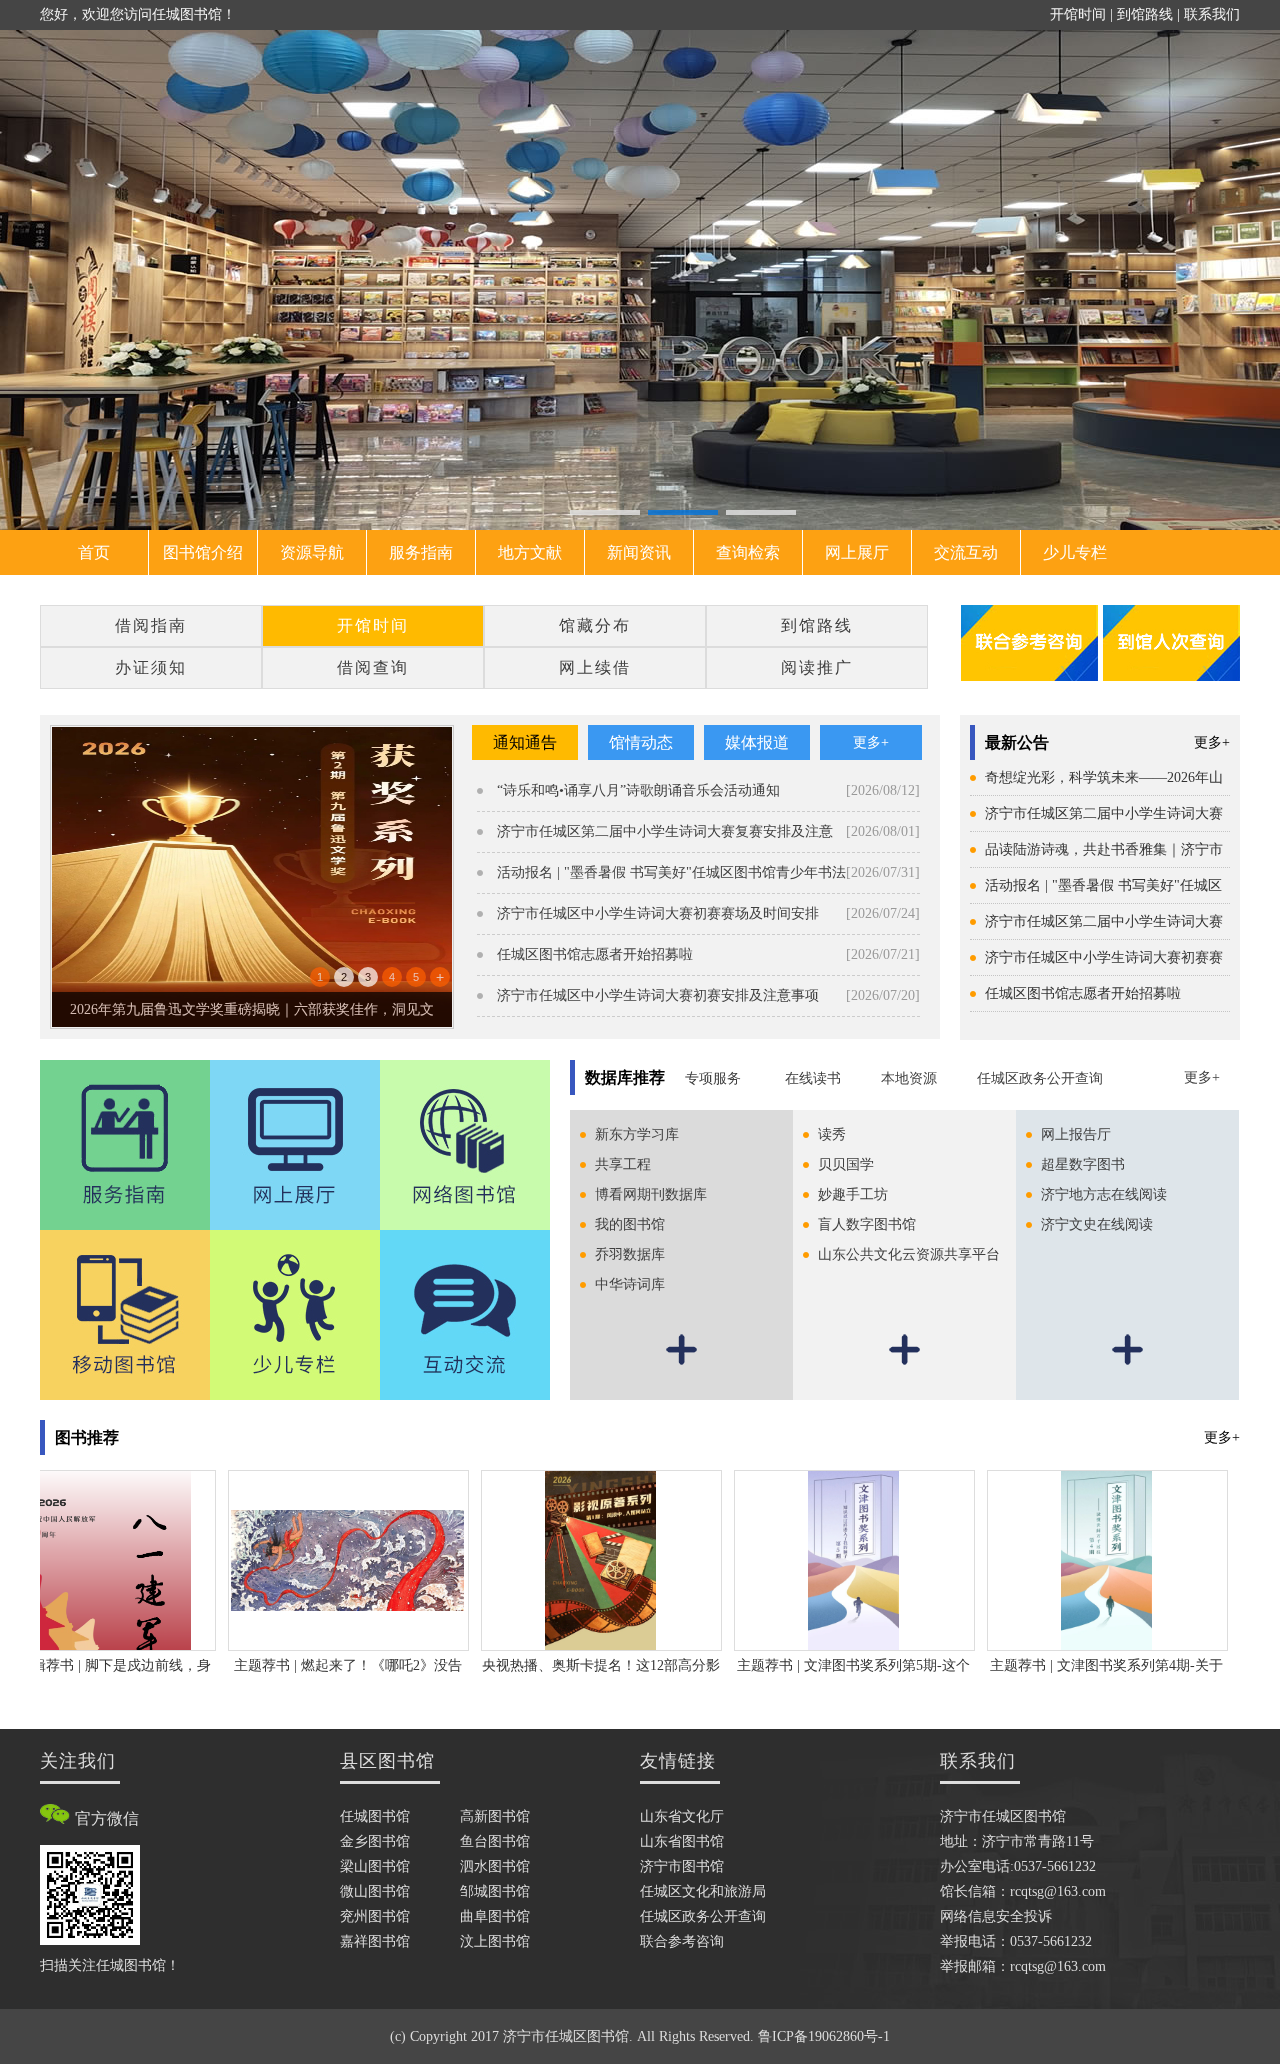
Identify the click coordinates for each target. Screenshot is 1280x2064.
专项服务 (715, 1078)
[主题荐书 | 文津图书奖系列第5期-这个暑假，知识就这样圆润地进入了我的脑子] (806, 1559)
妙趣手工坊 (853, 1194)
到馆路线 (1145, 14)
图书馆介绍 (203, 552)
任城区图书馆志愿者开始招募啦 (1083, 993)
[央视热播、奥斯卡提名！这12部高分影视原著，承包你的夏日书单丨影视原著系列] (553, 1559)
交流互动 (966, 552)
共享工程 (623, 1164)
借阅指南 (151, 625)
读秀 (832, 1134)
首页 (94, 552)
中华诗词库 (630, 1284)
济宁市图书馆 (682, 1866)
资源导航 (312, 552)
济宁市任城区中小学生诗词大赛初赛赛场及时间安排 (658, 913)
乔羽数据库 (630, 1254)
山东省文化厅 (682, 1816)
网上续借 (595, 667)
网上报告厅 (1076, 1134)
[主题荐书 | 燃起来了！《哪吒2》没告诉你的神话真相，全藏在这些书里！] (301, 1559)
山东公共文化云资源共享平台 (909, 1254)
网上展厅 (857, 552)
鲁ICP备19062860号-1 (824, 2036)
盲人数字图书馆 (867, 1224)
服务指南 (421, 552)
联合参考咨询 (682, 1941)
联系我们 (1212, 14)
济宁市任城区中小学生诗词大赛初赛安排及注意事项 (658, 995)
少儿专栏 (1075, 552)
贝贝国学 (846, 1164)
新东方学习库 (637, 1134)
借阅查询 (373, 667)
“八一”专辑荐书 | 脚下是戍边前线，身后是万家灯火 (252, 1009)
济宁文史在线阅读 (1097, 1224)
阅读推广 (817, 667)
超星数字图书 (1083, 1164)
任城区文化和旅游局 (703, 1891)
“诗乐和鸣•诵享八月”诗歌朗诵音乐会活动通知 (638, 790)
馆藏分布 (595, 625)
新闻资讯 (639, 552)
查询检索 (748, 552)
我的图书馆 (630, 1224)
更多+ (1212, 742)
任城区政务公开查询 (1040, 1078)
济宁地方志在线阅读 (1104, 1194)
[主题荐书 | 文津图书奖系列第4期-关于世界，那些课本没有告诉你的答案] (1059, 1559)
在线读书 (813, 1078)
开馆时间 (1078, 14)
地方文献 (530, 552)
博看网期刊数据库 (651, 1194)
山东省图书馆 (682, 1841)
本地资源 (909, 1078)
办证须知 (151, 667)
